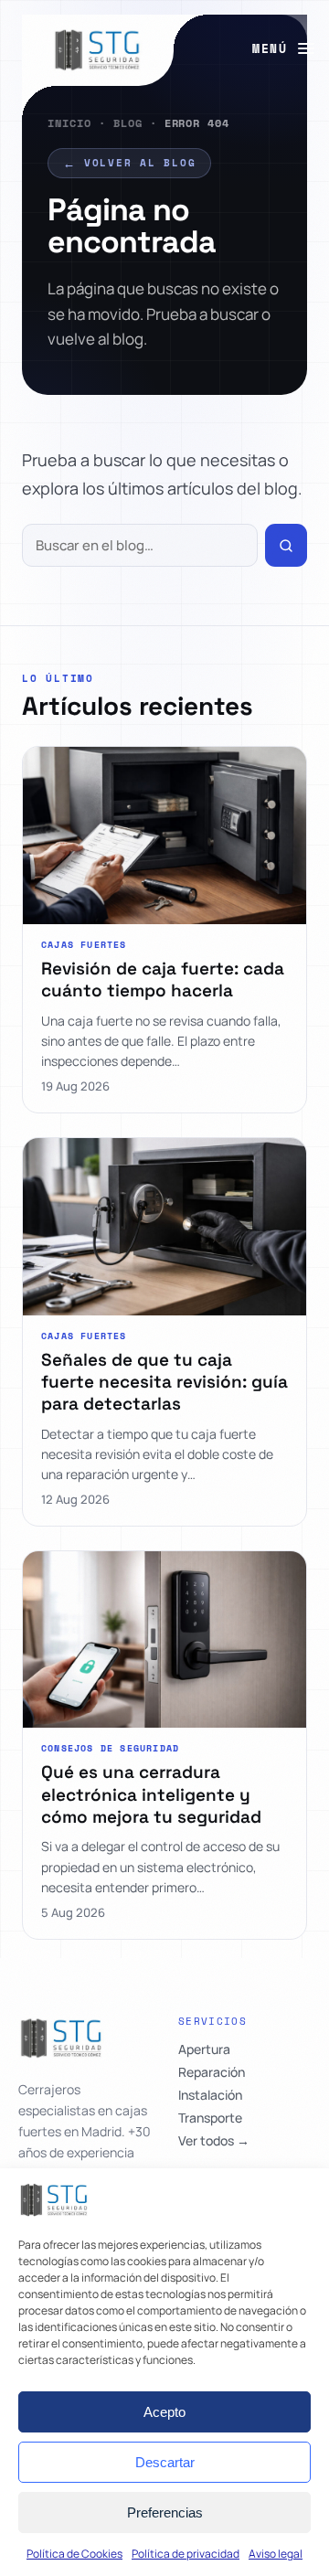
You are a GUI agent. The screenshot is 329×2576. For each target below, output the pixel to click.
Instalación (210, 2095)
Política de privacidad (186, 2554)
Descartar (165, 2462)
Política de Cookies (74, 2554)
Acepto (164, 2412)
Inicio (69, 123)
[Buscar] (286, 545)
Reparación (212, 2072)
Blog (128, 123)
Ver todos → (214, 2141)
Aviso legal (276, 2554)
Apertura (204, 2049)
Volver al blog (129, 163)
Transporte (210, 2118)
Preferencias (165, 2512)
